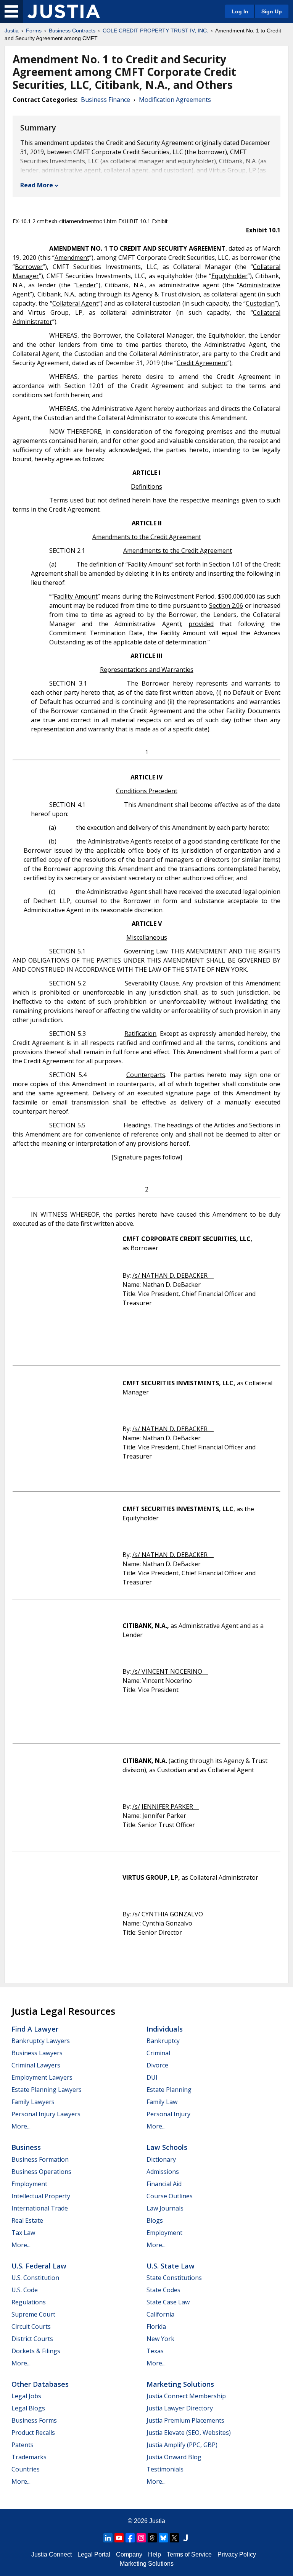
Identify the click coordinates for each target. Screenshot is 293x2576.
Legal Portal (94, 2554)
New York (160, 2339)
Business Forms (34, 2420)
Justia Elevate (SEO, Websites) (189, 2433)
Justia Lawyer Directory (180, 2408)
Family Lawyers (33, 2102)
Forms (34, 31)
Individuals (165, 2029)
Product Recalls (33, 2433)
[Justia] (64, 11)
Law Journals (165, 2208)
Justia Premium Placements (185, 2420)
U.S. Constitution (35, 2278)
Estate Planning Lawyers (47, 2090)
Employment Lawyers (42, 2077)
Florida (156, 2326)
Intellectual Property (41, 2196)
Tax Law (23, 2233)
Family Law (162, 2102)
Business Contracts (72, 31)
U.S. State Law (171, 2266)
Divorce (157, 2065)
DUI (152, 2077)
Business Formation (40, 2159)
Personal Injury (168, 2114)
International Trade (40, 2208)
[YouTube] (119, 2538)
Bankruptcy (163, 2041)
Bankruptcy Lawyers (41, 2041)
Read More (37, 185)
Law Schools (167, 2147)
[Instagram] (141, 2538)
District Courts (32, 2339)
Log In (240, 11)
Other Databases (40, 2384)
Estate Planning (169, 2090)
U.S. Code (25, 2290)
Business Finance (105, 100)
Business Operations (41, 2172)
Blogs (155, 2220)
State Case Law (168, 2302)
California (160, 2314)
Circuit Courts (31, 2326)
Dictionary (161, 2159)
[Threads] (152, 2538)
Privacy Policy (237, 2554)
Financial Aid (164, 2184)
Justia (12, 31)
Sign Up (272, 11)
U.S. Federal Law (39, 2266)
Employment (29, 2184)
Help (155, 2554)
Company (129, 2554)
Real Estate (27, 2220)
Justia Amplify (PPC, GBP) (182, 2445)
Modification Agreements (175, 100)
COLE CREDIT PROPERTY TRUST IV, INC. (155, 31)
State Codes (163, 2290)
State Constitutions (174, 2278)
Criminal (158, 2053)
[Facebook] (130, 2538)
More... (21, 2126)
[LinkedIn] (108, 2538)
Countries (26, 2469)
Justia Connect (52, 2554)
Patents (23, 2445)
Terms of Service (189, 2554)
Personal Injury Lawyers (46, 2114)
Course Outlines (170, 2196)
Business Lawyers (37, 2053)
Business (26, 2147)
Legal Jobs (26, 2396)
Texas (155, 2351)
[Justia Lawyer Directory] (185, 2538)
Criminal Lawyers (36, 2065)
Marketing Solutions (180, 2384)
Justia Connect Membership (186, 2396)
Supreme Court (33, 2314)
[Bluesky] (163, 2538)
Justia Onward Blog (174, 2457)
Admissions (163, 2172)
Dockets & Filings (36, 2351)
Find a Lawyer (35, 2029)
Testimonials (165, 2469)
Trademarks (29, 2457)
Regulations (29, 2302)
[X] (174, 2538)
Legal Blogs (28, 2408)
